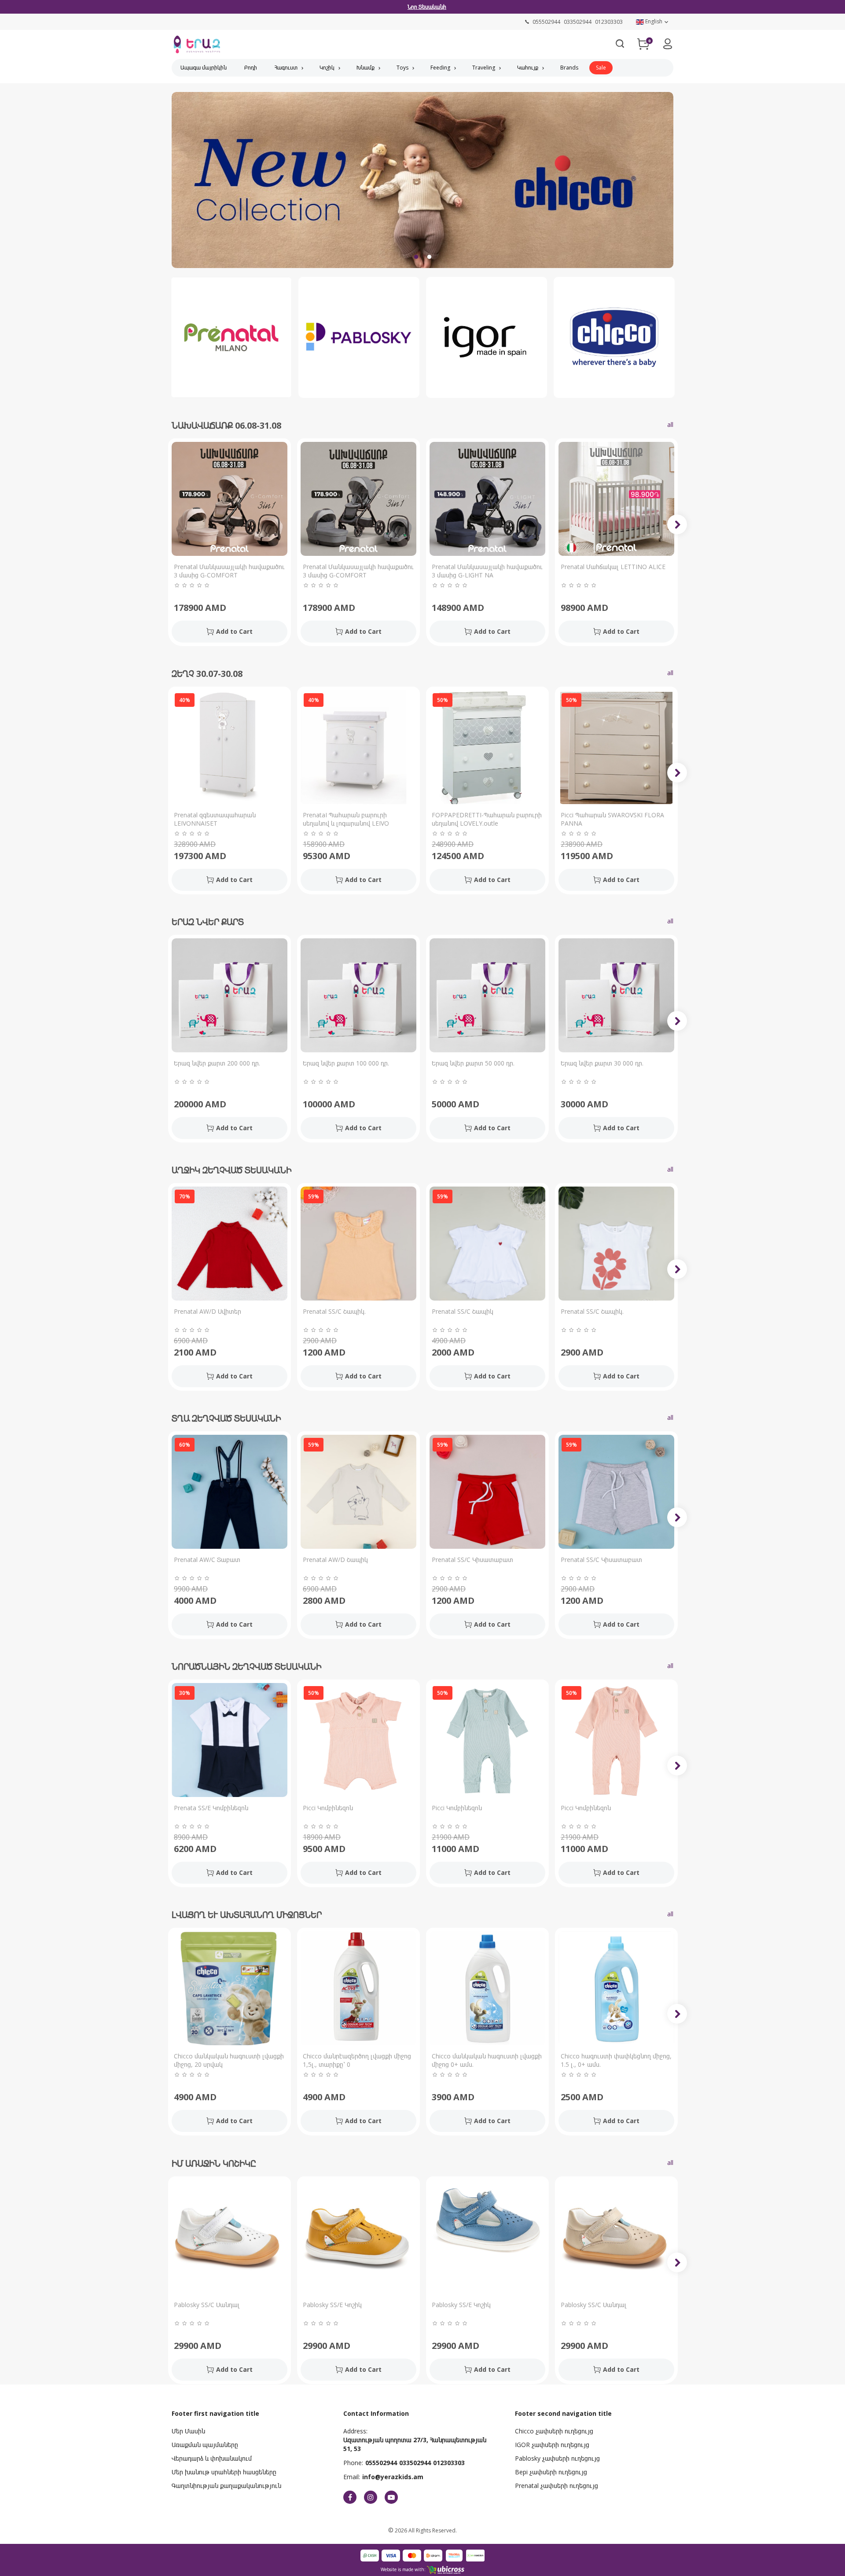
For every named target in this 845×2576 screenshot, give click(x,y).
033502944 (415, 2463)
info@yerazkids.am (393, 2477)
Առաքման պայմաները (205, 2445)
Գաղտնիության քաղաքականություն (226, 2486)
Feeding (440, 68)
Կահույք (528, 68)
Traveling (484, 68)
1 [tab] (416, 257)
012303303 (449, 2463)
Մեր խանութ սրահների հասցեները (224, 2472)
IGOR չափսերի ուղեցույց (552, 2445)
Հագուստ (286, 68)
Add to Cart (234, 631)
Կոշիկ (327, 68)
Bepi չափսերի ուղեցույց (551, 2472)
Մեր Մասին (188, 2431)
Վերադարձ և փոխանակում (212, 2458)
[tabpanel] (422, 186)
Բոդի (251, 68)
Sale (601, 68)
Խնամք (366, 68)
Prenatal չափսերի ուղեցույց (557, 2486)
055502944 (381, 2463)
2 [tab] (429, 257)
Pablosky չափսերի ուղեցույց (557, 2458)
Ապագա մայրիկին (204, 68)
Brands (569, 68)
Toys (402, 68)
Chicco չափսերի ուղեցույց (554, 2431)
